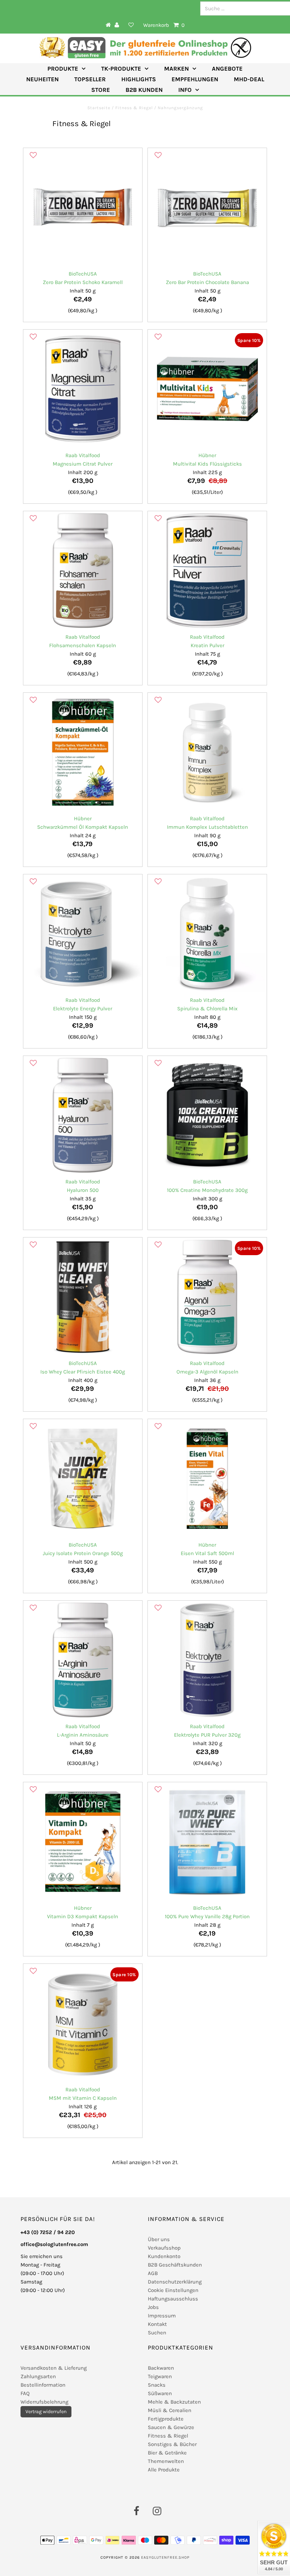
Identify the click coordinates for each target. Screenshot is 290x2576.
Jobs (153, 2307)
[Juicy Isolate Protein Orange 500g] (83, 1478)
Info (185, 90)
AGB (153, 2273)
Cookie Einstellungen (173, 2290)
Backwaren (161, 2368)
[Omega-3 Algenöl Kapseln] (207, 1297)
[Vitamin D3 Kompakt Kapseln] (83, 1842)
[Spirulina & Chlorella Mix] (207, 934)
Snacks (157, 2385)
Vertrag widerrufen (46, 2412)
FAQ (25, 2393)
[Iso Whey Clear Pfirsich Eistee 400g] (83, 1297)
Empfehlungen (195, 79)
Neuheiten (42, 79)
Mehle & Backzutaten (174, 2402)
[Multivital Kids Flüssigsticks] (207, 389)
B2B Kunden (144, 90)
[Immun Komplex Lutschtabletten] (207, 752)
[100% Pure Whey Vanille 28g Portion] (207, 1842)
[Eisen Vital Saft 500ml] (207, 1478)
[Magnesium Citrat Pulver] (83, 389)
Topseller (90, 79)
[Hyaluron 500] (83, 1115)
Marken (176, 69)
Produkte (63, 69)
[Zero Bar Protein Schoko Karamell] (83, 207)
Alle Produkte (164, 2470)
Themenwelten (166, 2461)
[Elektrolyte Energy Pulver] (83, 934)
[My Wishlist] (131, 25)
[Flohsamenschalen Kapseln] (83, 571)
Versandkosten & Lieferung (54, 2368)
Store (101, 90)
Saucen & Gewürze (171, 2427)
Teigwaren (160, 2376)
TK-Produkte (121, 69)
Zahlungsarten (38, 2376)
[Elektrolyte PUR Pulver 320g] (207, 1660)
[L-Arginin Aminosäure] (83, 1660)
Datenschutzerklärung (175, 2282)
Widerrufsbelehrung (44, 2402)
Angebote (227, 69)
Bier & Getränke (167, 2453)
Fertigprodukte (166, 2419)
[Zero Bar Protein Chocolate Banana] (207, 207)
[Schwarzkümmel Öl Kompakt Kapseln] (83, 752)
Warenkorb (164, 25)
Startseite (100, 108)
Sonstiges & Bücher (172, 2444)
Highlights (139, 79)
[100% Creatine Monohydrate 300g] (207, 1115)
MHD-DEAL (249, 79)
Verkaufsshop (164, 2248)
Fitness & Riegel (134, 108)
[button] (33, 155)
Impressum (162, 2316)
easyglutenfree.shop (165, 2557)
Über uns (159, 2239)
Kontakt (157, 2324)
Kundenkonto (164, 2256)
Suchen (157, 2333)
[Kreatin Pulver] (207, 571)
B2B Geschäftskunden (175, 2265)
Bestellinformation (43, 2385)
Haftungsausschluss (173, 2299)
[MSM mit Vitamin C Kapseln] (83, 2023)
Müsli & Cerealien (170, 2410)
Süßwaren (160, 2393)
